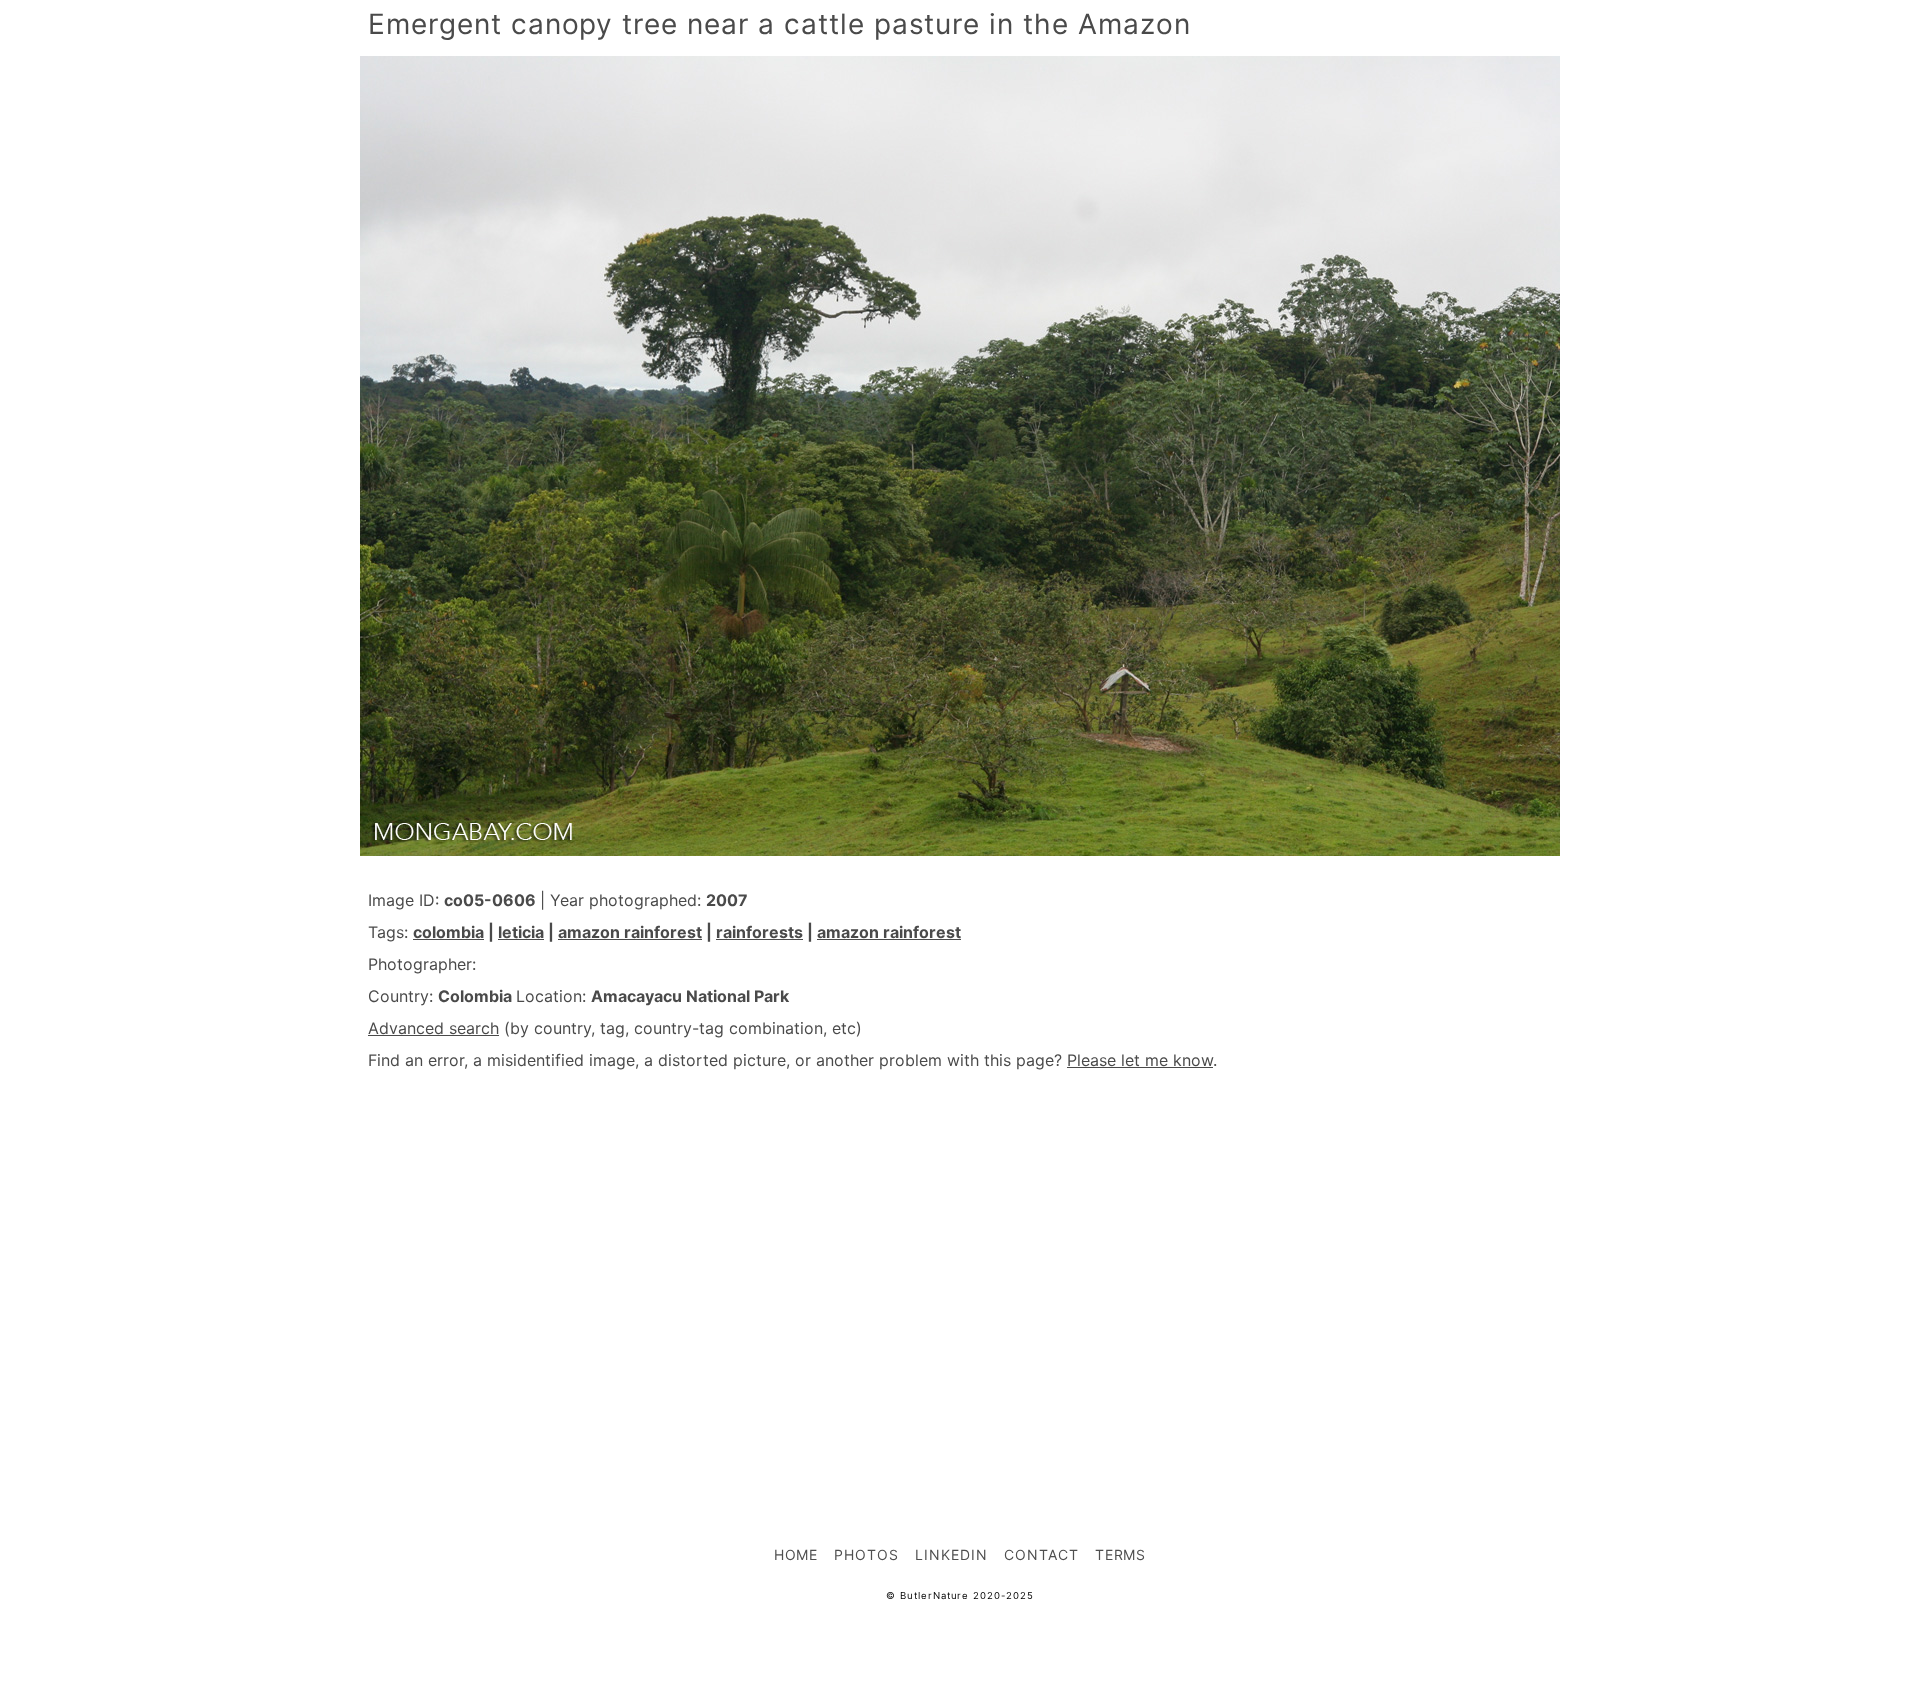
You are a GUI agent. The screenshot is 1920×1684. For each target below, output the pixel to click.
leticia (521, 932)
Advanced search (433, 1028)
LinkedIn (951, 1554)
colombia (448, 932)
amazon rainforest (630, 932)
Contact (1041, 1554)
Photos (866, 1554)
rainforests (759, 932)
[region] (960, 1264)
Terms (1121, 1554)
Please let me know (1140, 1060)
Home (796, 1554)
